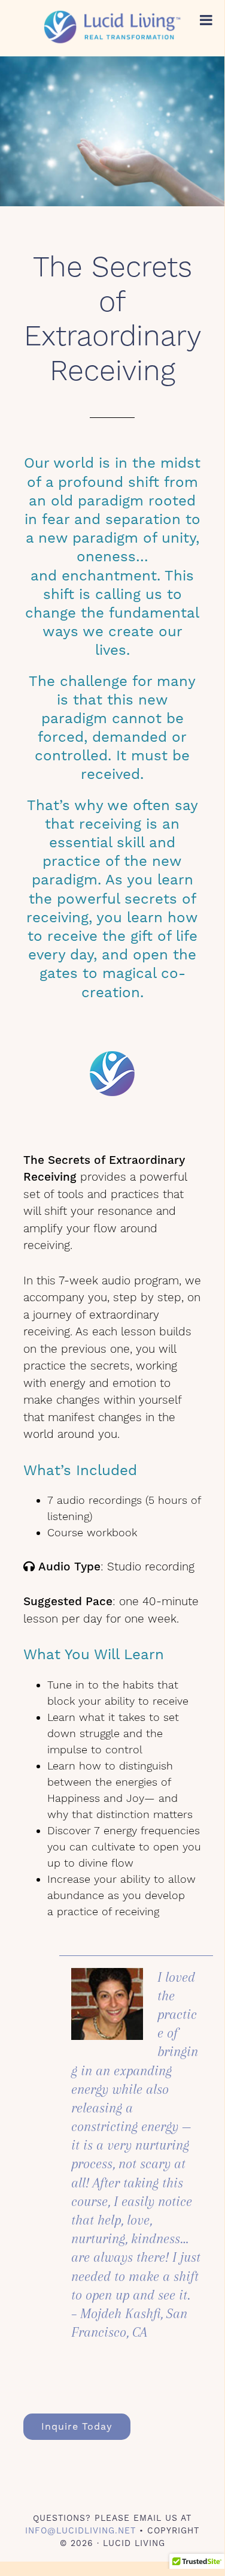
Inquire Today (77, 2426)
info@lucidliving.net (80, 2530)
